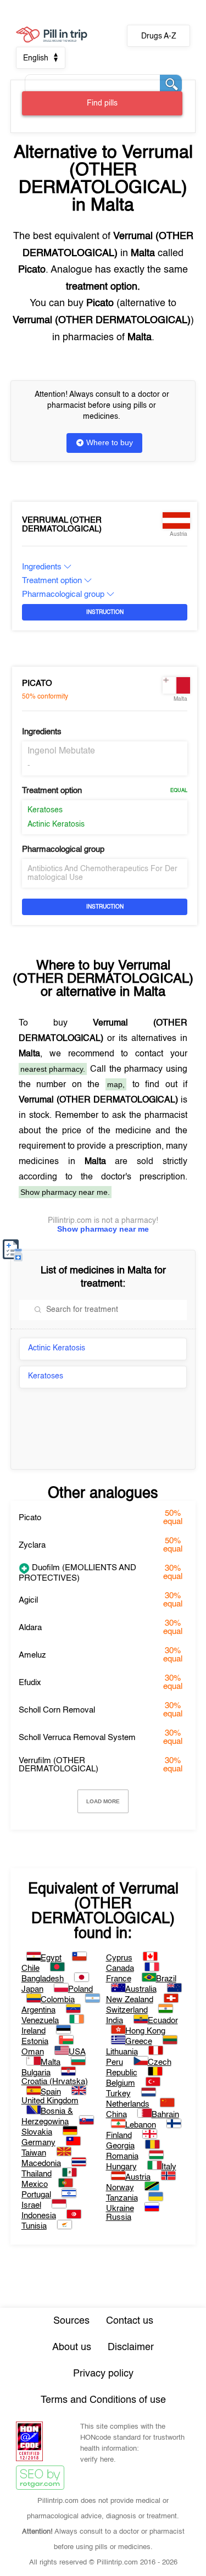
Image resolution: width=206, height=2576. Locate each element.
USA (77, 2052)
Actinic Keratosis (56, 824)
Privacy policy (103, 2374)
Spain (51, 2092)
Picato (37, 683)
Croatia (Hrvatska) (55, 2082)
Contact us (130, 2321)
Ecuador (163, 2021)
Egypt (51, 1958)
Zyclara (32, 1545)
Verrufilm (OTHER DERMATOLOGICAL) (59, 1765)
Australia (141, 1989)
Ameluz (32, 1655)
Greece (139, 2042)
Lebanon (141, 2125)
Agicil (28, 1600)
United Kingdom (50, 2101)
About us (72, 2347)
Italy (169, 2167)
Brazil (166, 1979)
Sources (71, 2321)
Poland (80, 1989)
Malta (51, 2062)
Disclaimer (131, 2347)
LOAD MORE (103, 1801)
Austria (138, 2177)
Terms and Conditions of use (103, 2400)
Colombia (58, 2000)
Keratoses (45, 810)
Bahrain (165, 2115)
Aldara (30, 1628)
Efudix (30, 1683)
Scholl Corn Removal (57, 1710)
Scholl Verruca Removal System (77, 1738)
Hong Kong (145, 2031)
